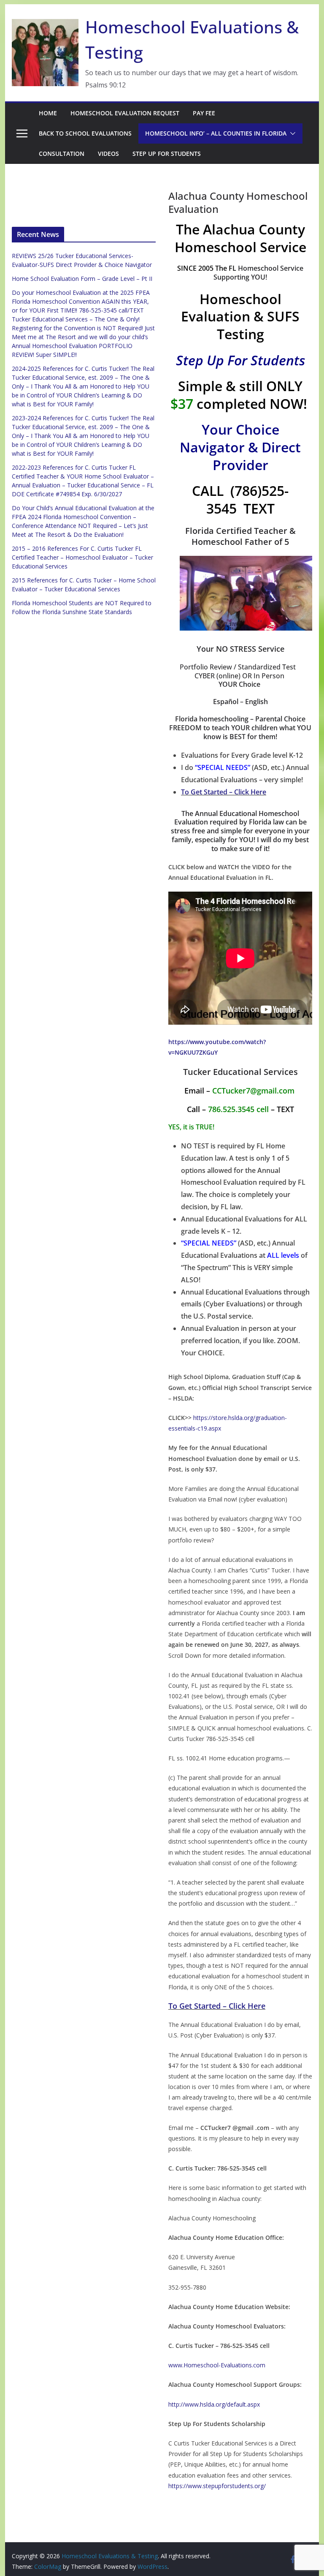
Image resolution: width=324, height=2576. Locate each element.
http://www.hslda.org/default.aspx (214, 2404)
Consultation (62, 154)
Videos (108, 154)
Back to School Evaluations (85, 133)
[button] (291, 133)
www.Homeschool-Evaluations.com (217, 2365)
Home (48, 113)
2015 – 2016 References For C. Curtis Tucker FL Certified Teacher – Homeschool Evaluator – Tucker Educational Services (82, 557)
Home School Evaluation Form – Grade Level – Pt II (82, 279)
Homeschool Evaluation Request (125, 113)
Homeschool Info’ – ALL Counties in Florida (216, 133)
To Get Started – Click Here (224, 792)
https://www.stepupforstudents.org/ (217, 2486)
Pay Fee (204, 113)
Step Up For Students (167, 154)
